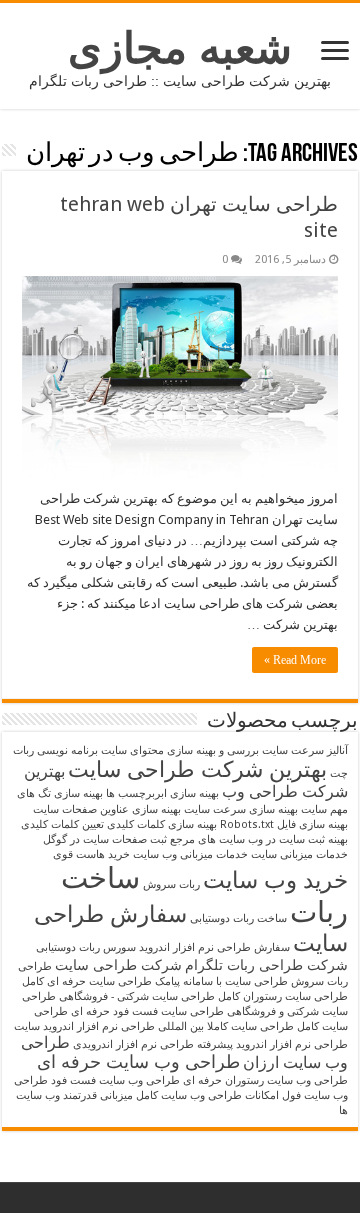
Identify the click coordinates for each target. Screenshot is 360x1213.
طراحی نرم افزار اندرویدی (133, 1044)
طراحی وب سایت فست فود (115, 1080)
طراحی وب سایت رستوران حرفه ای (265, 1080)
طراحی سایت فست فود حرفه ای (147, 1011)
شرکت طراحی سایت (118, 965)
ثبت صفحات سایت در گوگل (105, 839)
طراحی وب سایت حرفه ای (138, 1062)
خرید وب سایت (275, 880)
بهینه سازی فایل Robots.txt (284, 824)
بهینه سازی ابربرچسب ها (162, 793)
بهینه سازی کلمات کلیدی (162, 824)
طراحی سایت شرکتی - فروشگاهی (137, 996)
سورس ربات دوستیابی (86, 947)
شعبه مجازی (180, 48)
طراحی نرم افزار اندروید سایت (84, 1026)
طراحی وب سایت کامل (189, 1095)
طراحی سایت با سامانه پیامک (221, 981)
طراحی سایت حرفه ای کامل (87, 981)
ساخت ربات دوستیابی (238, 918)
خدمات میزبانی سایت (299, 854)
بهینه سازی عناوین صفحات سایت (107, 809)
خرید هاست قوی (91, 854)
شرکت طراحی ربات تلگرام (266, 965)
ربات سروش (171, 884)
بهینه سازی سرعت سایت (241, 809)
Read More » (295, 660)
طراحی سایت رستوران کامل (283, 996)
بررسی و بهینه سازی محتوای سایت (180, 750)
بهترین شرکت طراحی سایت (197, 769)
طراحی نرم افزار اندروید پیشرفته (272, 1044)
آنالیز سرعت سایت (305, 750)
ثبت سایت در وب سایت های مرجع (247, 839)
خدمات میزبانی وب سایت (190, 854)
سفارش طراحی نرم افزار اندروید (214, 947)
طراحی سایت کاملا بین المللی (226, 1026)
